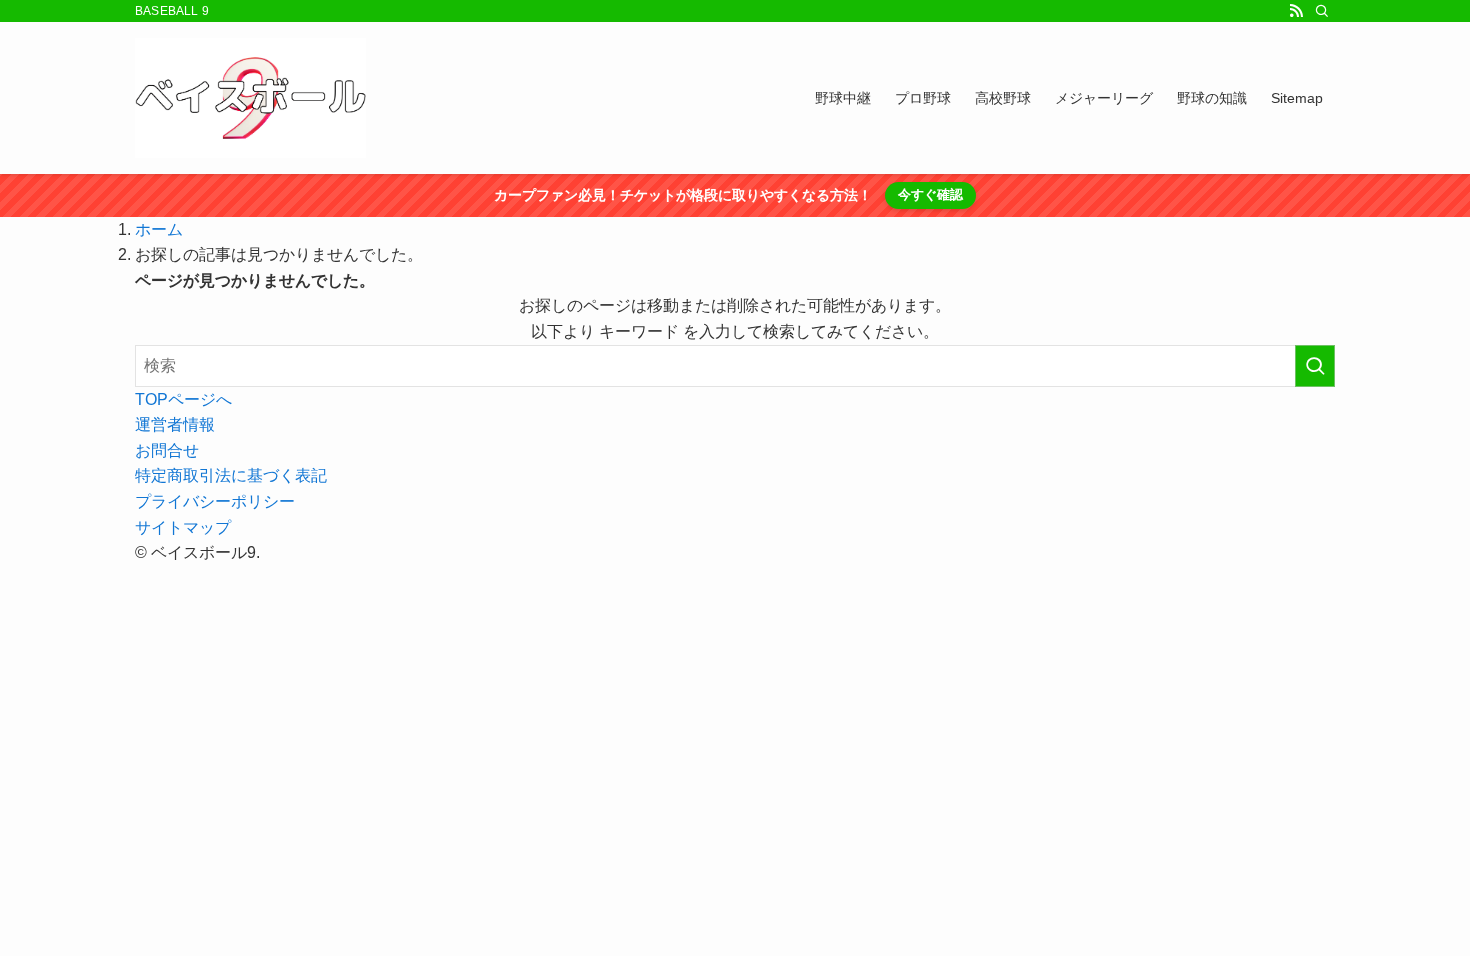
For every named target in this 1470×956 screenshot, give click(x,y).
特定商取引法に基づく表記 (231, 475)
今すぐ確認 (930, 194)
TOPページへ (183, 399)
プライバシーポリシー (215, 501)
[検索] (1322, 11)
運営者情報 (175, 424)
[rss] (1296, 11)
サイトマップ (183, 527)
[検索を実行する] (1315, 366)
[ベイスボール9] (250, 98)
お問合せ (167, 450)
